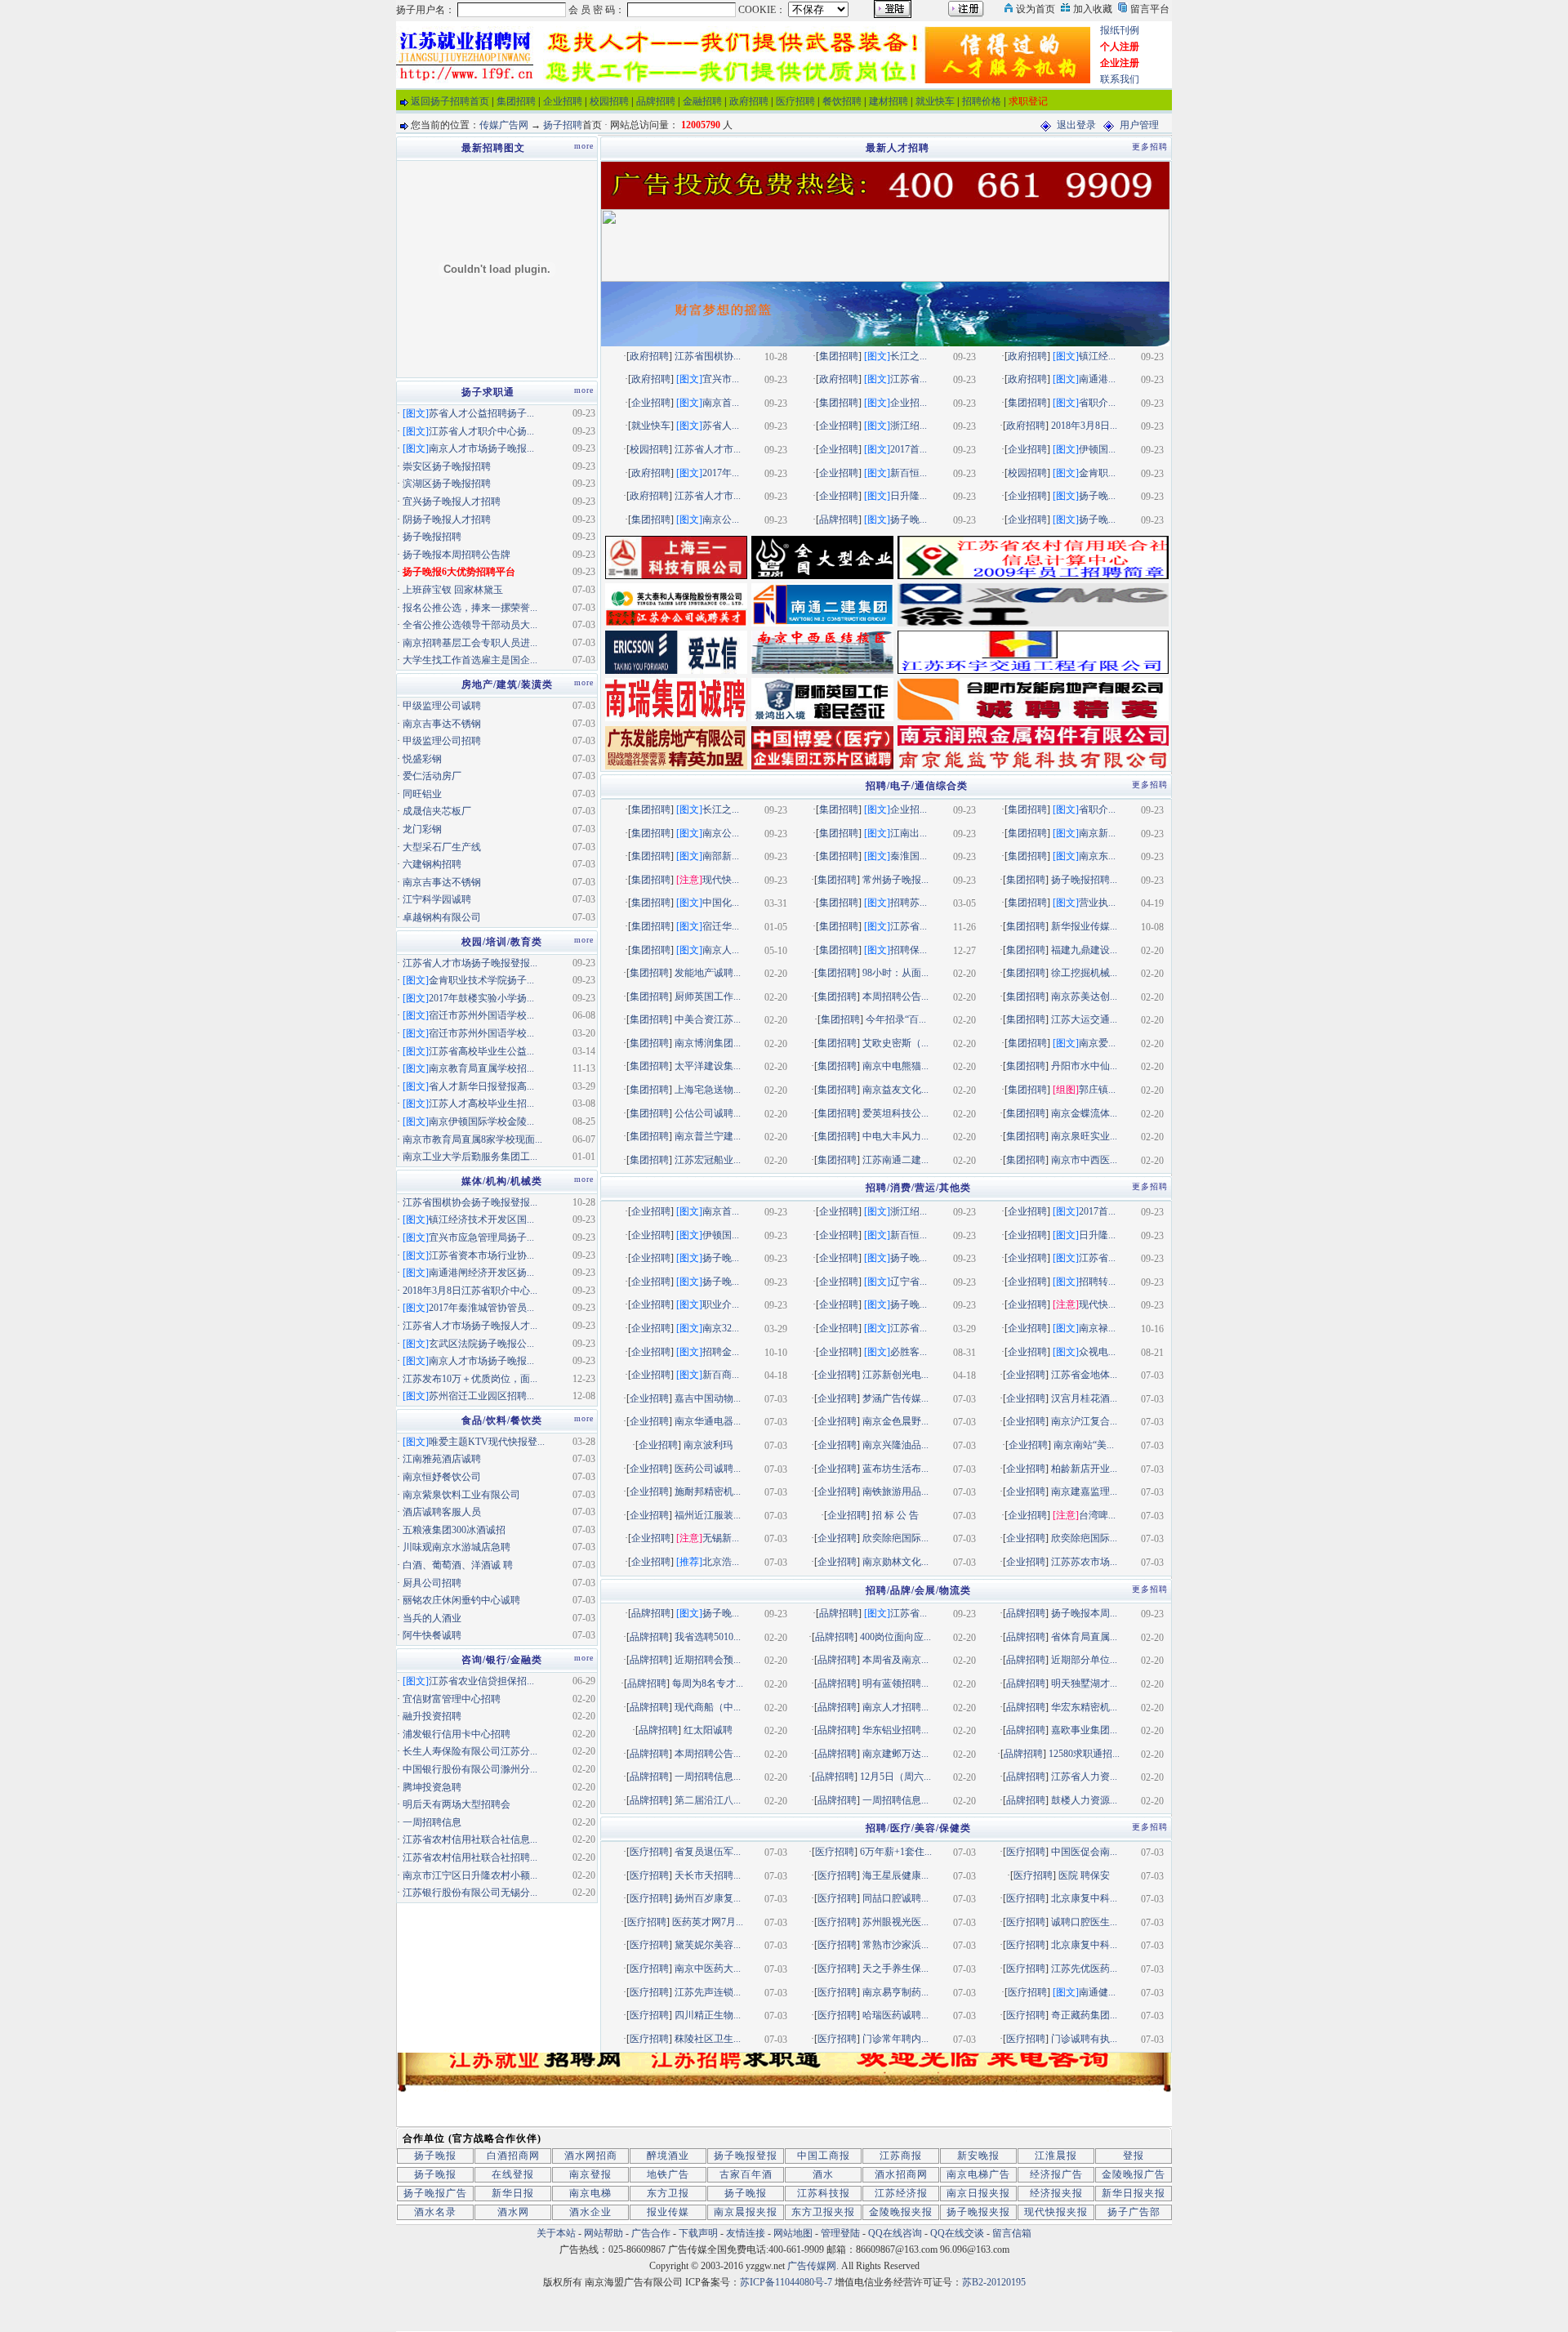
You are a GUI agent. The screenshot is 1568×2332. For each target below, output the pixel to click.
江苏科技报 (824, 2193)
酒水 (823, 2174)
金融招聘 (702, 101)
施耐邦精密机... (708, 1491)
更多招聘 (1150, 147)
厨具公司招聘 (432, 1583)
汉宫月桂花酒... (1084, 1398)
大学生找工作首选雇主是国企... (470, 660)
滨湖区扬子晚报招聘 (447, 484)
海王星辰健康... (895, 1875)
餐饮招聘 (842, 101)
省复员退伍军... (708, 1852)
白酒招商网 (513, 2156)
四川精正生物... (708, 2015)
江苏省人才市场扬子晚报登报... (470, 963)
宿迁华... (721, 926)
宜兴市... (721, 379)
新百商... (721, 1375)
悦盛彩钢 (422, 759)
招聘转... (1097, 1282)
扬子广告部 (1134, 2212)
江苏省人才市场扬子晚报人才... (470, 1326)
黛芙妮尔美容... (708, 1945)
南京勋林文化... (895, 1562)
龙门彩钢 (422, 829)
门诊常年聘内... (895, 2039)
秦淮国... (909, 856)
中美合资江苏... (708, 1019)
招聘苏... (909, 903)
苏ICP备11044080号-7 (786, 2282)
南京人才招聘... (895, 1707)
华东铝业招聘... (895, 1730)
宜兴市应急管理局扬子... (481, 1237)
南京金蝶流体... (1084, 1113)
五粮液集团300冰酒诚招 (454, 1530)
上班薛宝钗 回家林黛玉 (453, 590)
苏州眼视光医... (895, 1922)
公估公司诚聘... (708, 1113)
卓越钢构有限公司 (442, 917)
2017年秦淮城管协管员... (481, 1308)
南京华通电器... (708, 1421)
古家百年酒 (746, 2174)
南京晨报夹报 (746, 2212)
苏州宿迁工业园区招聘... (481, 1396)
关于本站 (556, 2233)
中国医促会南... (1084, 1852)
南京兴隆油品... (895, 1445)
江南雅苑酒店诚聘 (442, 1459)
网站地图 (793, 2233)
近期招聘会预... (708, 1660)
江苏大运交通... (1084, 1019)
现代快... (721, 880)
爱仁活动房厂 (432, 776)
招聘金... (721, 1352)
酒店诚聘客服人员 (442, 1512)
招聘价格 (982, 101)
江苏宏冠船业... (708, 1160)
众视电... (1097, 1352)
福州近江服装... (708, 1515)
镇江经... (1097, 356)
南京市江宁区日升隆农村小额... (470, 1875)
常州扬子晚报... (895, 880)
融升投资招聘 (432, 1716)
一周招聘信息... (708, 1777)
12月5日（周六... (895, 1777)
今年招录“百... (896, 1019)
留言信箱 (1012, 2233)
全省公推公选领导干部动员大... (470, 625)
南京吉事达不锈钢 (442, 724)
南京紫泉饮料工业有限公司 (461, 1495)
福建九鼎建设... (1084, 950)
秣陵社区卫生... (708, 2039)
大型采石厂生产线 (442, 847)
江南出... (909, 833)
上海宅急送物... (708, 1090)
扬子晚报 (435, 2156)
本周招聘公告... (895, 997)
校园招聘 (609, 101)
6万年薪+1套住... (896, 1852)
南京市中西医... (1084, 1160)
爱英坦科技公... (895, 1113)
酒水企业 (590, 2212)
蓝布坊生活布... (895, 1469)
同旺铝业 (422, 794)
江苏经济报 (901, 2193)
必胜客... (909, 1352)
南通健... (1097, 1992)
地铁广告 (668, 2174)
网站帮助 (604, 2233)
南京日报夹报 (978, 2193)
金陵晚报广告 (1134, 2174)
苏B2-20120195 (994, 2282)
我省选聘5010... (708, 1637)
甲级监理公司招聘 (442, 741)
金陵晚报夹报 (901, 2212)
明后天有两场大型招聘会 (457, 1804)
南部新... (721, 856)
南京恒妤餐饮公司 (442, 1477)
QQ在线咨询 (896, 2233)
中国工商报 (824, 2156)
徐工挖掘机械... (1084, 973)
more (584, 146)
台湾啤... (1097, 1515)
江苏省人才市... (708, 449)
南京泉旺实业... (1084, 1136)
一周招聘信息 (432, 1822)
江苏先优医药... (1084, 1969)
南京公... (721, 519)
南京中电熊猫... (895, 1066)
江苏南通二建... (895, 1160)
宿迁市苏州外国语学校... (481, 1015)
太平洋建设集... (708, 1066)
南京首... (721, 403)
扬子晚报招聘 (432, 537)
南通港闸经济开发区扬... (481, 1273)
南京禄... (1097, 1328)
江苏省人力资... (1084, 1777)
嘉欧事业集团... (1084, 1730)
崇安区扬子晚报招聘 (447, 466)
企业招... (909, 403)
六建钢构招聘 (432, 864)
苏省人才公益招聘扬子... (481, 413)
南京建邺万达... (895, 1754)
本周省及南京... (895, 1660)
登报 (1134, 2156)
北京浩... (721, 1562)
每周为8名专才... (708, 1683)
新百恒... (909, 473)
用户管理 (1139, 125)
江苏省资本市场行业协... (481, 1255)
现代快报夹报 (1056, 2212)
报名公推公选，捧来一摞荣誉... (470, 608)
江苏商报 (901, 2156)
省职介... (1097, 403)
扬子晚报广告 (435, 2193)
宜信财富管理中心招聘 (452, 1699)
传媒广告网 (504, 125)
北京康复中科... (1084, 1898)
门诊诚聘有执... (1084, 2039)
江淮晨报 (1056, 2156)
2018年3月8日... (1084, 426)
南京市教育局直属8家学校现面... (472, 1139)
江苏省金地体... (1084, 1375)
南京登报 (590, 2174)
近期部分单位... (1084, 1660)
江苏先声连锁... (708, 1992)
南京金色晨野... (895, 1421)
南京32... (721, 1328)
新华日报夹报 (1134, 2193)
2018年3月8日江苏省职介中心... (470, 1291)
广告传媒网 (812, 2266)
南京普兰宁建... (708, 1136)
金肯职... (1097, 473)
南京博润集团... (708, 1043)
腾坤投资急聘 (432, 1787)
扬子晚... (1097, 496)
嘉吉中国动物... (708, 1398)
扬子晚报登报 (746, 2156)
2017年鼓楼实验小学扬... (481, 998)
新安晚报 (978, 2156)
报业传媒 (668, 2212)
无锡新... (721, 1538)
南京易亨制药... (895, 1992)
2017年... (721, 473)
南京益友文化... (895, 1090)
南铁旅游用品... (895, 1491)
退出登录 (1076, 125)
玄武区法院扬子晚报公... (481, 1344)
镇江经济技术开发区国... (481, 1220)
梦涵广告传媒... (895, 1398)
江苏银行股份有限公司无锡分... (470, 1893)
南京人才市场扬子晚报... (481, 448)
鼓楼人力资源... (1084, 1800)
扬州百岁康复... (708, 1898)
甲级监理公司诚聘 (442, 706)
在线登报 (513, 2174)
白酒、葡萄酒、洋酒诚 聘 (458, 1565)
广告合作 (651, 2233)
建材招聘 (889, 101)
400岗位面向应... (895, 1637)
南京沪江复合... (1084, 1421)
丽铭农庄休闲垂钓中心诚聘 (461, 1600)
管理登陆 (840, 2233)
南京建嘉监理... (1084, 1491)
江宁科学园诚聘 (437, 899)
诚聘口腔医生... (1084, 1922)
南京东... (1097, 856)
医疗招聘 (795, 101)
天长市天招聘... (708, 1875)
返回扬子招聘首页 (450, 101)
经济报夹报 (1056, 2193)
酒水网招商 (591, 2156)
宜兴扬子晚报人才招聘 (452, 502)
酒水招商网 (901, 2174)
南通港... (1097, 379)
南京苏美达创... (1084, 997)
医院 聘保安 (1084, 1875)
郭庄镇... (1097, 1090)
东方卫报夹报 (823, 2212)
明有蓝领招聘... (895, 1683)
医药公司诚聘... (708, 1469)
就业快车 (935, 101)
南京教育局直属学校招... (481, 1068)
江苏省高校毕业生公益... (481, 1051)
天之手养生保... (895, 1969)
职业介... (721, 1304)
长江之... (909, 356)
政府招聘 (749, 101)
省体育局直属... (1084, 1637)
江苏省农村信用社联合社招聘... (470, 1857)
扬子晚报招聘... (1084, 880)
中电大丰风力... (895, 1136)
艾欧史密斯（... (895, 1043)
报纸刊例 (1120, 30)
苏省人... (721, 426)
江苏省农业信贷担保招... (481, 1681)
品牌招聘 (656, 101)
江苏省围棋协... (708, 356)
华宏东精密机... (1084, 1707)
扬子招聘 (563, 125)
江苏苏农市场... (1084, 1562)
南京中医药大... (708, 1969)
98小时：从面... (895, 973)
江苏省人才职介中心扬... (481, 431)
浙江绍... (909, 426)
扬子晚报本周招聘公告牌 (457, 555)
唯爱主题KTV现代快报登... (487, 1442)
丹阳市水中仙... (1084, 1066)
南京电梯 (590, 2193)
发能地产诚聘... (708, 973)
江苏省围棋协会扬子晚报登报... (470, 1202)
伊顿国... (1097, 449)
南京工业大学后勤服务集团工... (470, 1157)
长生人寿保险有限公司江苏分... (470, 1751)
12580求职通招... (1084, 1754)
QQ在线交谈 (957, 2233)
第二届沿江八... (708, 1800)
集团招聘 (516, 101)
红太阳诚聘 (708, 1730)
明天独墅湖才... (1084, 1683)
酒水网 (513, 2212)
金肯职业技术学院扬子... (481, 980)
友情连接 (746, 2233)
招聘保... (909, 950)
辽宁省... (909, 1282)
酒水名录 (435, 2212)
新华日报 (513, 2193)
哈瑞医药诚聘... (895, 2015)
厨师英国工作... (708, 997)
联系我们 (1120, 79)
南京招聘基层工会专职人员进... (470, 643)
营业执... (1097, 903)
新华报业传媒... (1084, 926)
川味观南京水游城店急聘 (457, 1547)
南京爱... (1097, 1043)
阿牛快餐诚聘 (432, 1635)
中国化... (721, 903)
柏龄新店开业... (1084, 1469)
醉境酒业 (668, 2156)
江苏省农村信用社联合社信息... (470, 1839)
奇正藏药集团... (1084, 2015)
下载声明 (698, 2233)
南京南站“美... (1084, 1445)
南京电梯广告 (978, 2174)
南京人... (721, 950)
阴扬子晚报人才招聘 (447, 519)
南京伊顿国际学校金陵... (481, 1121)
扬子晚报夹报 (978, 2212)
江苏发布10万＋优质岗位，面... (470, 1379)
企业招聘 (563, 101)
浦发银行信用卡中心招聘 (457, 1734)
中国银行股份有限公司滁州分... (470, 1769)
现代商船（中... (708, 1707)
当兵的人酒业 (432, 1618)
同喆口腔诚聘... (895, 1898)
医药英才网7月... (708, 1922)
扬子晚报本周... (1084, 1613)
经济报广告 (1056, 2174)
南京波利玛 (708, 1445)
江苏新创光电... (895, 1375)
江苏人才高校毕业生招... (481, 1104)
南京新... (1097, 833)
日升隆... (909, 496)
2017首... (909, 449)
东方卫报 (668, 2193)
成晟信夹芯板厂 (437, 811)
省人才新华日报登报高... (481, 1086)
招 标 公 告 (895, 1515)
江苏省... (909, 379)
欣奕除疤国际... (895, 1538)
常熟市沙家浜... (895, 1945)
